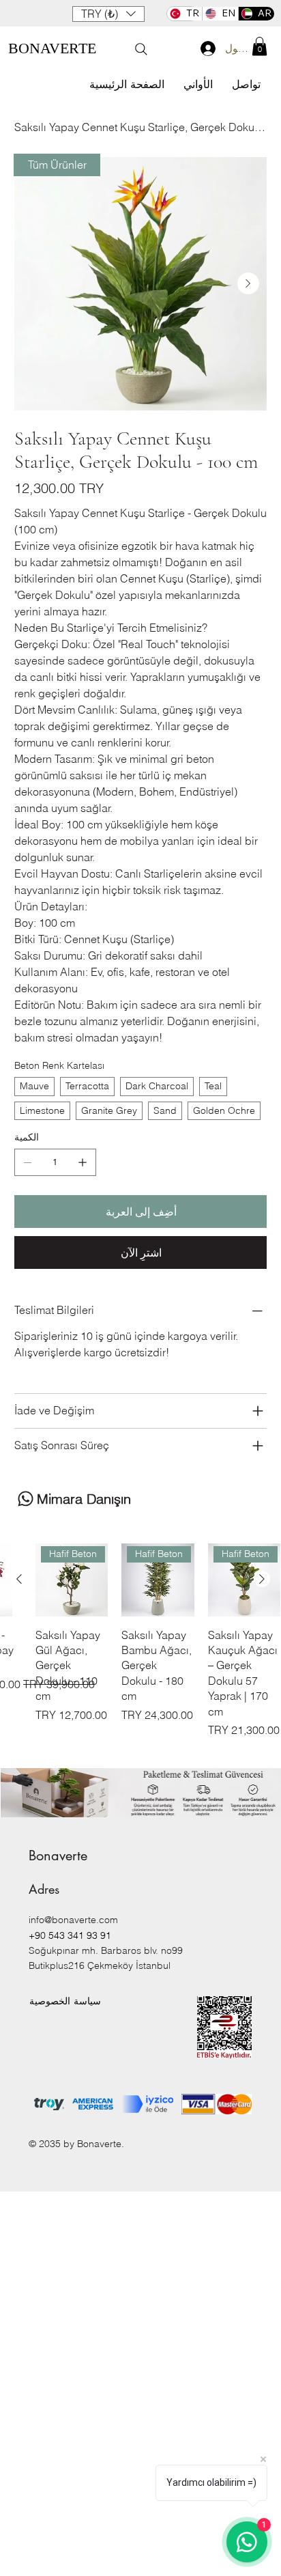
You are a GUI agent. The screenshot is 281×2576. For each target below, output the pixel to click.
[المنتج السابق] (262, 1579)
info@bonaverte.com (73, 1920)
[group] (140, 1648)
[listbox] (108, 14)
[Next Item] (248, 283)
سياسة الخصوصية (65, 2001)
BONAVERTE (52, 48)
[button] (108, 14)
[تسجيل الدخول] (204, 48)
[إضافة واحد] (83, 1162)
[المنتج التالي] (19, 1579)
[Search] (141, 49)
